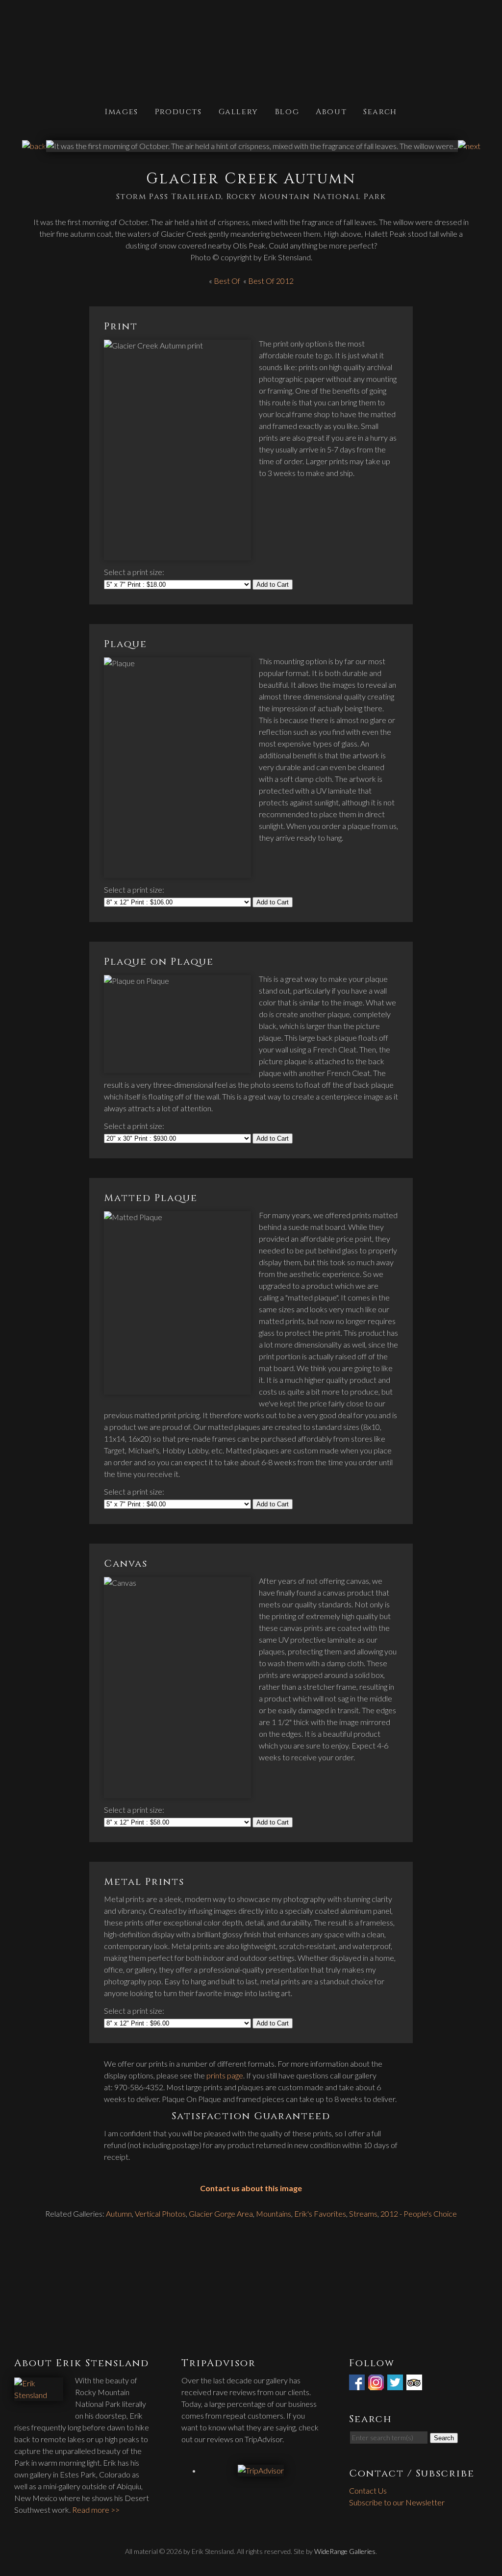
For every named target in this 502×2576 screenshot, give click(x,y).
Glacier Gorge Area (221, 2213)
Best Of (227, 281)
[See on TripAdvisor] (415, 2384)
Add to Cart (273, 585)
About (331, 111)
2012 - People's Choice (419, 2213)
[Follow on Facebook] (358, 2384)
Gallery (238, 111)
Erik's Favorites (320, 2213)
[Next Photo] (469, 146)
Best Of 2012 (271, 281)
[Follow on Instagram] (377, 2384)
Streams (363, 2213)
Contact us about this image (251, 2188)
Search (380, 111)
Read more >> (96, 2510)
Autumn (119, 2213)
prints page (225, 2075)
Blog (287, 111)
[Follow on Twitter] (396, 2384)
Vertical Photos (160, 2213)
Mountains (274, 2213)
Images (122, 111)
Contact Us (368, 2490)
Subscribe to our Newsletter (397, 2502)
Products (178, 111)
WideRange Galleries (345, 2551)
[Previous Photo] (34, 146)
